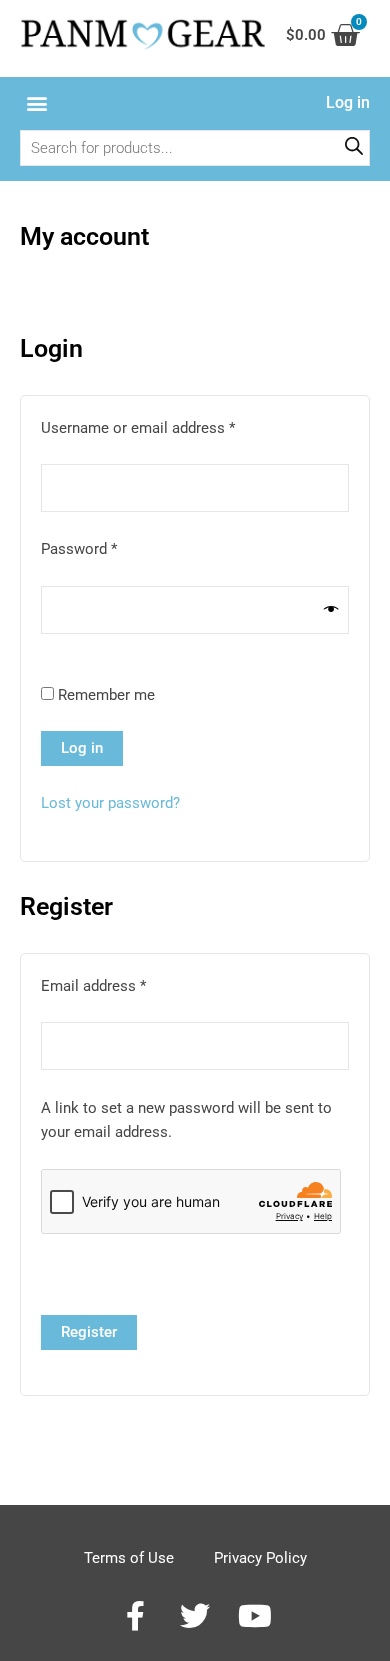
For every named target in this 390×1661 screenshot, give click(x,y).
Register (89, 1332)
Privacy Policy (260, 1558)
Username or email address (167, 426)
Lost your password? (110, 803)
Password (108, 547)
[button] (36, 103)
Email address (122, 984)
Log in (82, 748)
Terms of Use (129, 1558)
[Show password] (331, 610)
